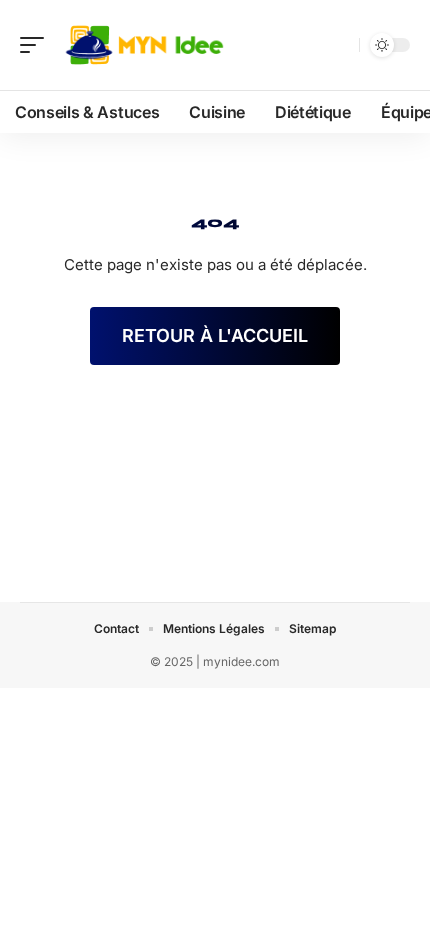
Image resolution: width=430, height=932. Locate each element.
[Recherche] (340, 45)
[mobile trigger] (37, 45)
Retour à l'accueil (215, 335)
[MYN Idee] (144, 45)
